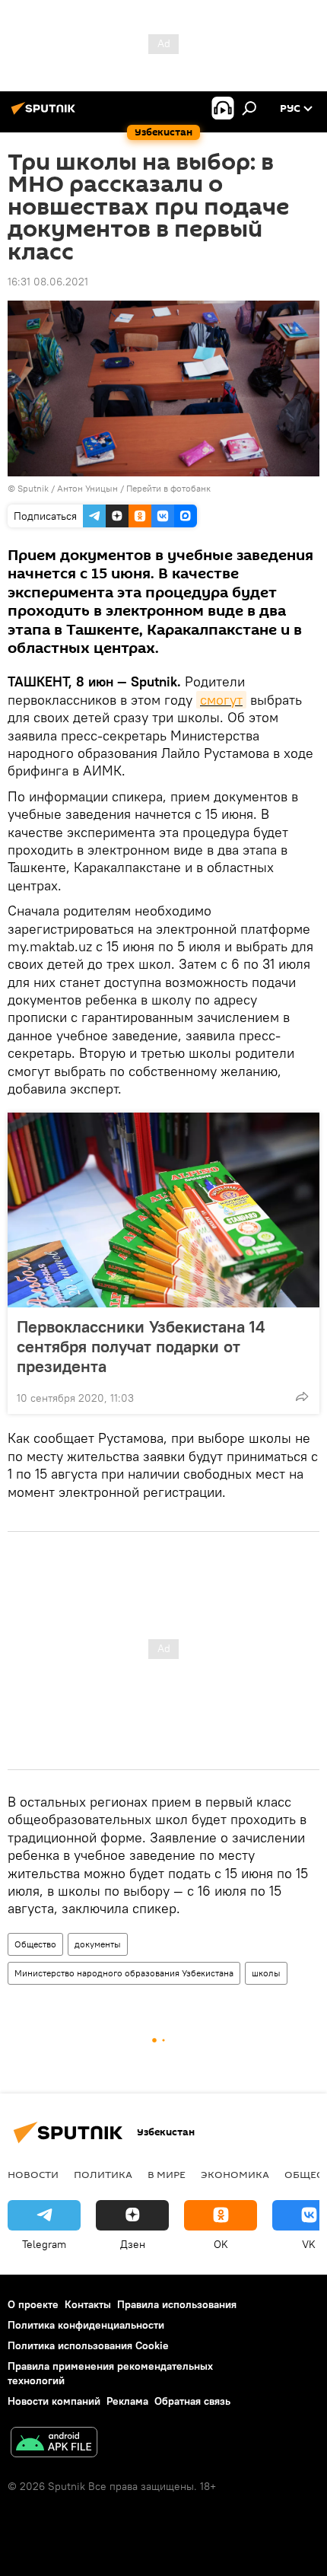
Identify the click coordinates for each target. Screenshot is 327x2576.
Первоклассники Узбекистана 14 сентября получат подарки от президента (141, 1346)
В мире (167, 2174)
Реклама (127, 2401)
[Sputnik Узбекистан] (46, 114)
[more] (302, 1396)
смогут (221, 700)
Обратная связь (192, 2401)
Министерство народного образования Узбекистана (124, 1973)
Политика (103, 2174)
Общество (35, 1944)
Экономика (235, 2174)
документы (98, 1944)
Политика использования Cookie (88, 2345)
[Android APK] (54, 2444)
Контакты (88, 2304)
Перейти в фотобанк (168, 488)
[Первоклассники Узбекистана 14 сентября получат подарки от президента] (163, 1210)
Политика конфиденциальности (86, 2325)
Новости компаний (54, 2401)
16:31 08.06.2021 (48, 282)
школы (266, 1973)
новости (33, 2174)
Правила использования (177, 2304)
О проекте (33, 2304)
